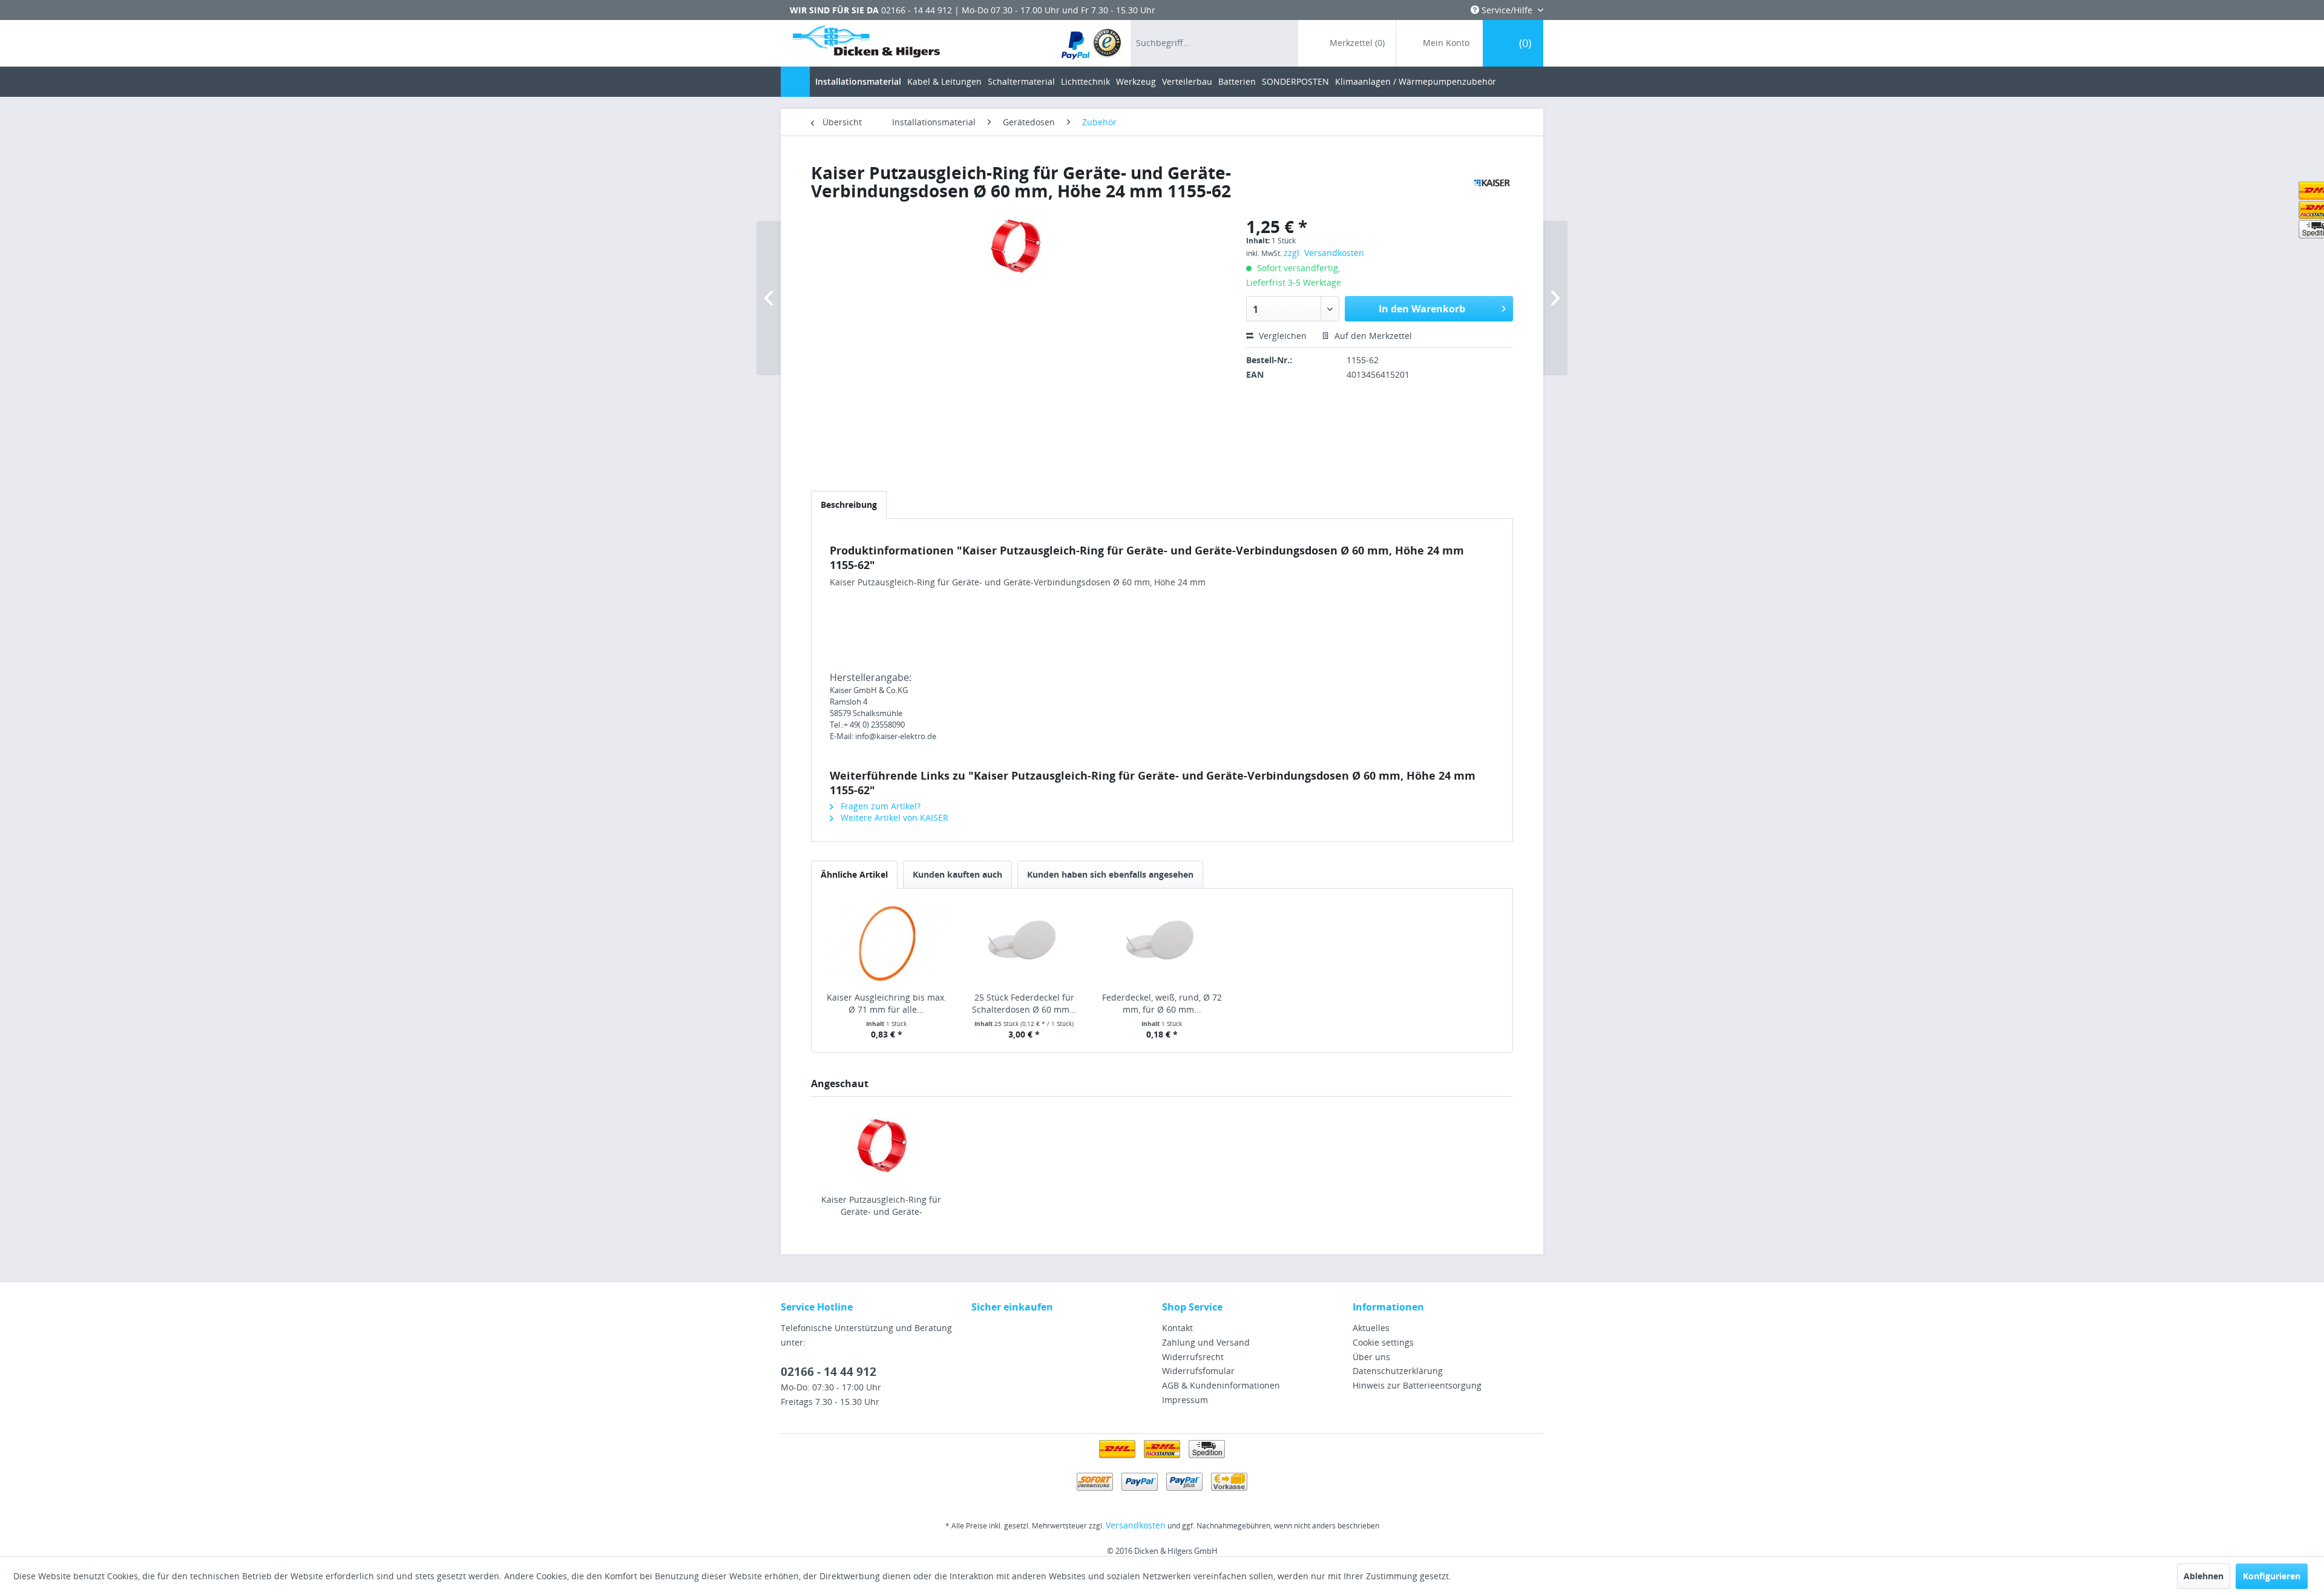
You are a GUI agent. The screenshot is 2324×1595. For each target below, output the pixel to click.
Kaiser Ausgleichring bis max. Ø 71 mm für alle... (887, 1003)
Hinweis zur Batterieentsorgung (1417, 1385)
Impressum (1185, 1400)
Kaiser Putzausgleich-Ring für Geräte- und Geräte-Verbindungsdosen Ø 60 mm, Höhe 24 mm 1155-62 (881, 1206)
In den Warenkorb (1422, 309)
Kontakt (1177, 1328)
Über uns (1371, 1357)
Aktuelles (1371, 1328)
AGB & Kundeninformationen (1221, 1385)
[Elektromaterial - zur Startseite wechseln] (866, 44)
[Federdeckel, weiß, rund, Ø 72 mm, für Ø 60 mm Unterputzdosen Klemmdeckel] (1162, 943)
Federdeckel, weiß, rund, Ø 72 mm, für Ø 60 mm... (1162, 1003)
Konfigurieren (2272, 1576)
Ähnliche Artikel (854, 874)
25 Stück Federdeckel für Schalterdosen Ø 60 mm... (1024, 1003)
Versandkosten (1136, 1525)
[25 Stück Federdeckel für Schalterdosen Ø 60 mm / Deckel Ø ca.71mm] (1025, 943)
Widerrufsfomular (1198, 1371)
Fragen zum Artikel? (879, 806)
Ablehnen (2204, 1576)
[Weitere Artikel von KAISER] (1492, 185)
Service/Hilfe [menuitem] (1507, 10)
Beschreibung (849, 505)
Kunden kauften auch (957, 874)
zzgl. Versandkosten (1324, 253)
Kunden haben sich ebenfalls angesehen (1110, 874)
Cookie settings (1383, 1342)
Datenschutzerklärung (1398, 1371)
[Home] (795, 82)
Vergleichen (1282, 336)
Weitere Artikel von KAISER (893, 817)
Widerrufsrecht (1193, 1357)
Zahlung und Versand (1206, 1342)
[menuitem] (1092, 43)
